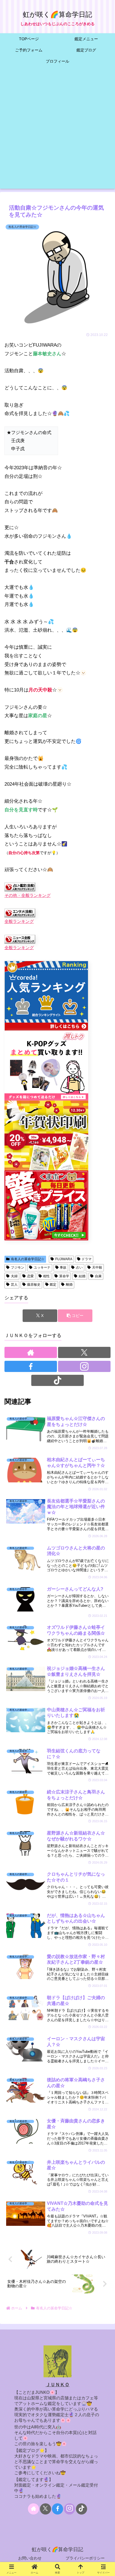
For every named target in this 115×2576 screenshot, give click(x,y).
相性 (46, 1276)
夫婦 (14, 1276)
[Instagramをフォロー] (84, 1366)
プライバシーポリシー (85, 2558)
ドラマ (87, 1259)
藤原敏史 (34, 1285)
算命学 (64, 1276)
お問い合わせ (30, 2558)
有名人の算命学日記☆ (28, 1259)
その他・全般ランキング (27, 895)
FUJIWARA (64, 1259)
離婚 (69, 1285)
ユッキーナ (42, 1267)
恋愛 (30, 1276)
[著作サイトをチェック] (31, 1352)
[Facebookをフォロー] (31, 1366)
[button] (75, 1316)
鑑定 (53, 1285)
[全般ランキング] (20, 913)
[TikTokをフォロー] (57, 1380)
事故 (63, 1267)
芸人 (14, 1285)
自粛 (98, 1276)
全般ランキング (19, 921)
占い (79, 1267)
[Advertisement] (57, 131)
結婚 (82, 1276)
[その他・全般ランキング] (20, 887)
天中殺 (97, 1267)
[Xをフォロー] (84, 1352)
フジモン (18, 1267)
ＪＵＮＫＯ (58, 2385)
